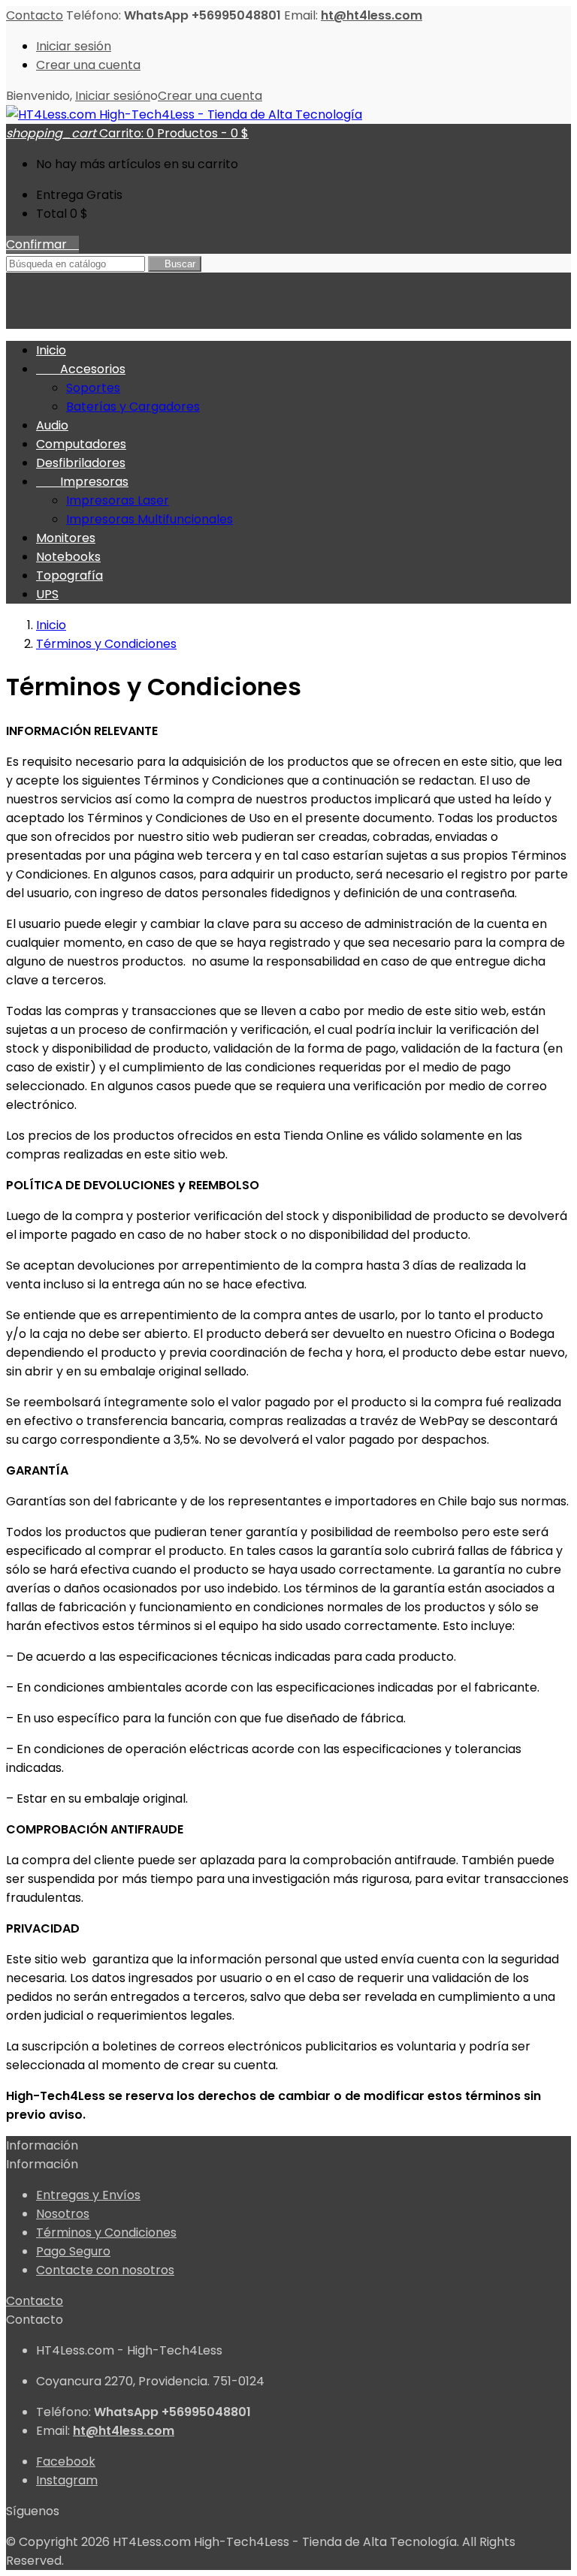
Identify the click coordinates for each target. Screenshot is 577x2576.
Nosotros (63, 2214)
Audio (52, 425)
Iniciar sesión (74, 46)
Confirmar (42, 244)
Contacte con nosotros (105, 2270)
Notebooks (68, 557)
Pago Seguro (73, 2251)
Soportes (93, 388)
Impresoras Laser (118, 500)
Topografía (69, 575)
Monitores (66, 538)
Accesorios (81, 369)
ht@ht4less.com (372, 15)
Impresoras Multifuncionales (150, 519)
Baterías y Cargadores (133, 407)
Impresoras (82, 482)
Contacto (35, 15)
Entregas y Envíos (88, 2195)
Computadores (81, 444)
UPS (47, 594)
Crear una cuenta (88, 65)
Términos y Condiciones (106, 2233)
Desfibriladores (81, 463)
